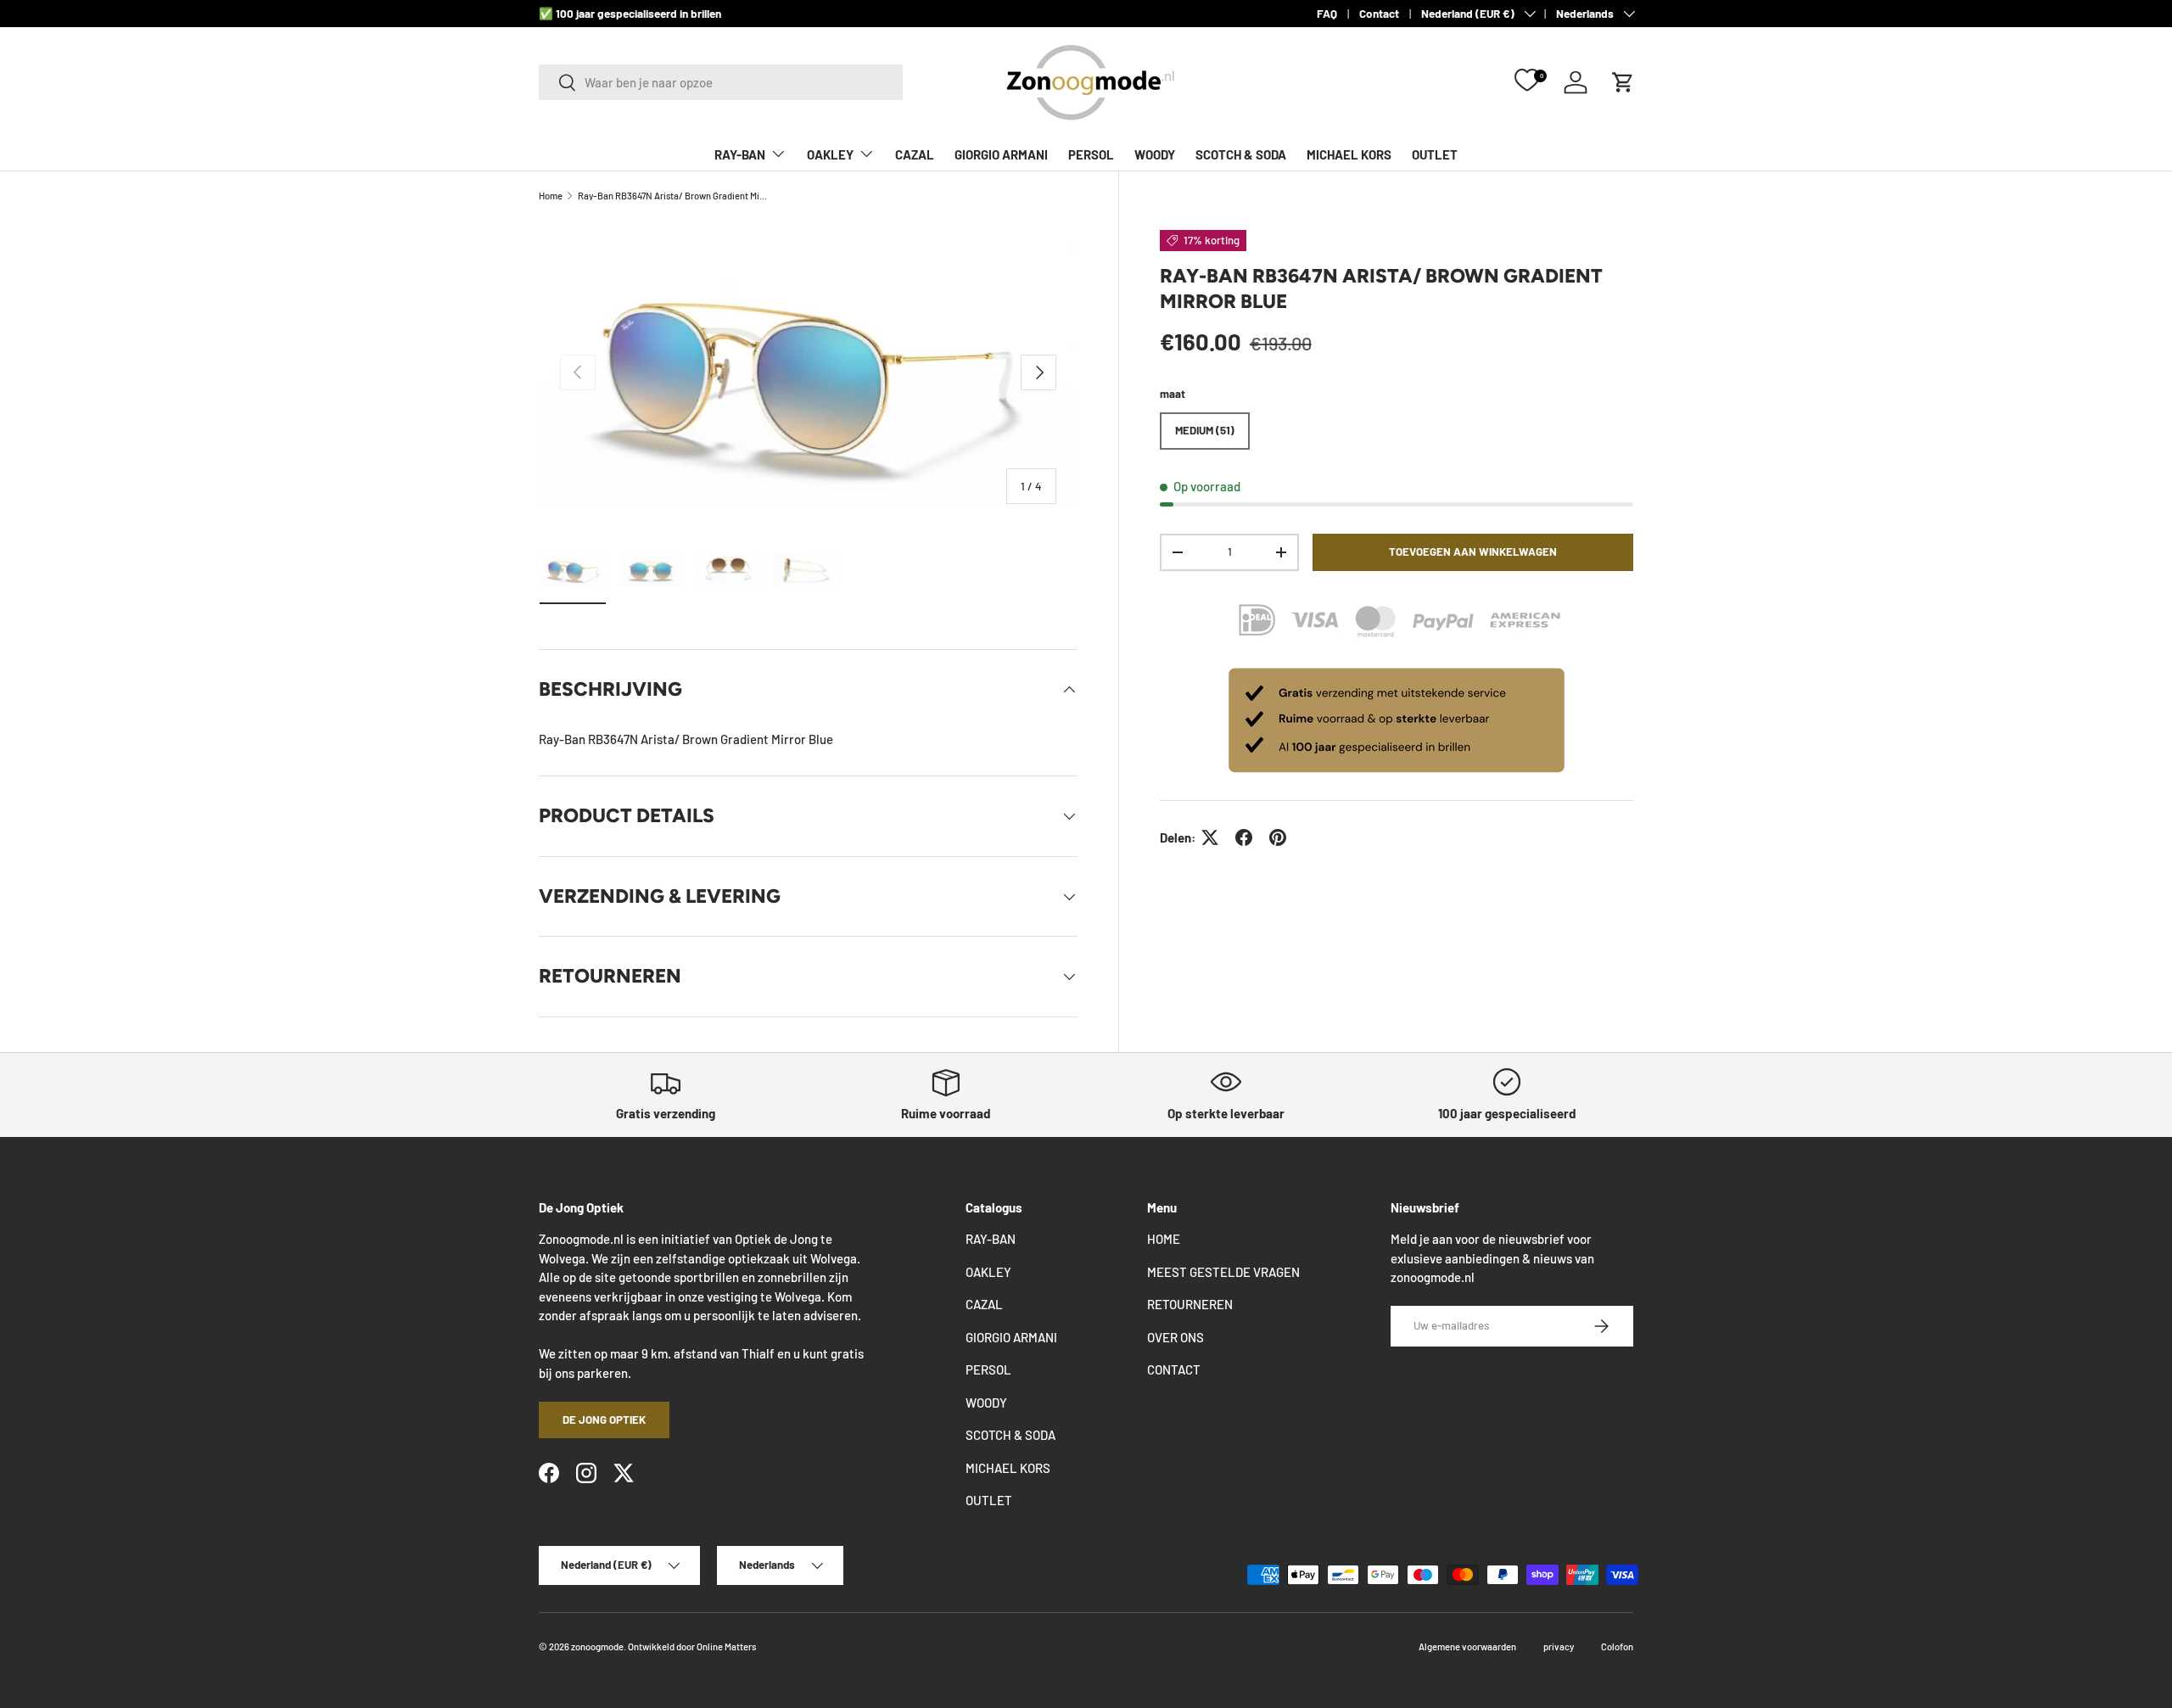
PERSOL (1091, 154)
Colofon (1617, 1646)
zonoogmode (597, 1646)
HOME (1164, 1239)
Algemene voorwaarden (1467, 1646)
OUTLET (1435, 154)
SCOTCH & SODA (1241, 154)
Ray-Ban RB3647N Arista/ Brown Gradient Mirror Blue (673, 196)
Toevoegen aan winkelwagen (1473, 552)
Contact (1379, 13)
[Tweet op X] (1210, 837)
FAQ (1327, 13)
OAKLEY (830, 154)
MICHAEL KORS (1349, 154)
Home (551, 196)
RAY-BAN (740, 154)
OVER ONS (1176, 1337)
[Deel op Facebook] (1244, 837)
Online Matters (726, 1646)
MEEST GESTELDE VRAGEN (1223, 1272)
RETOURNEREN (1190, 1304)
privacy (1559, 1646)
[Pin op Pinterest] (1278, 837)
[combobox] (721, 82)
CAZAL (915, 154)
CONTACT (1174, 1369)
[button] (1623, 82)
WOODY (1155, 154)
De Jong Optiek (604, 1420)
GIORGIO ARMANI (1001, 154)
